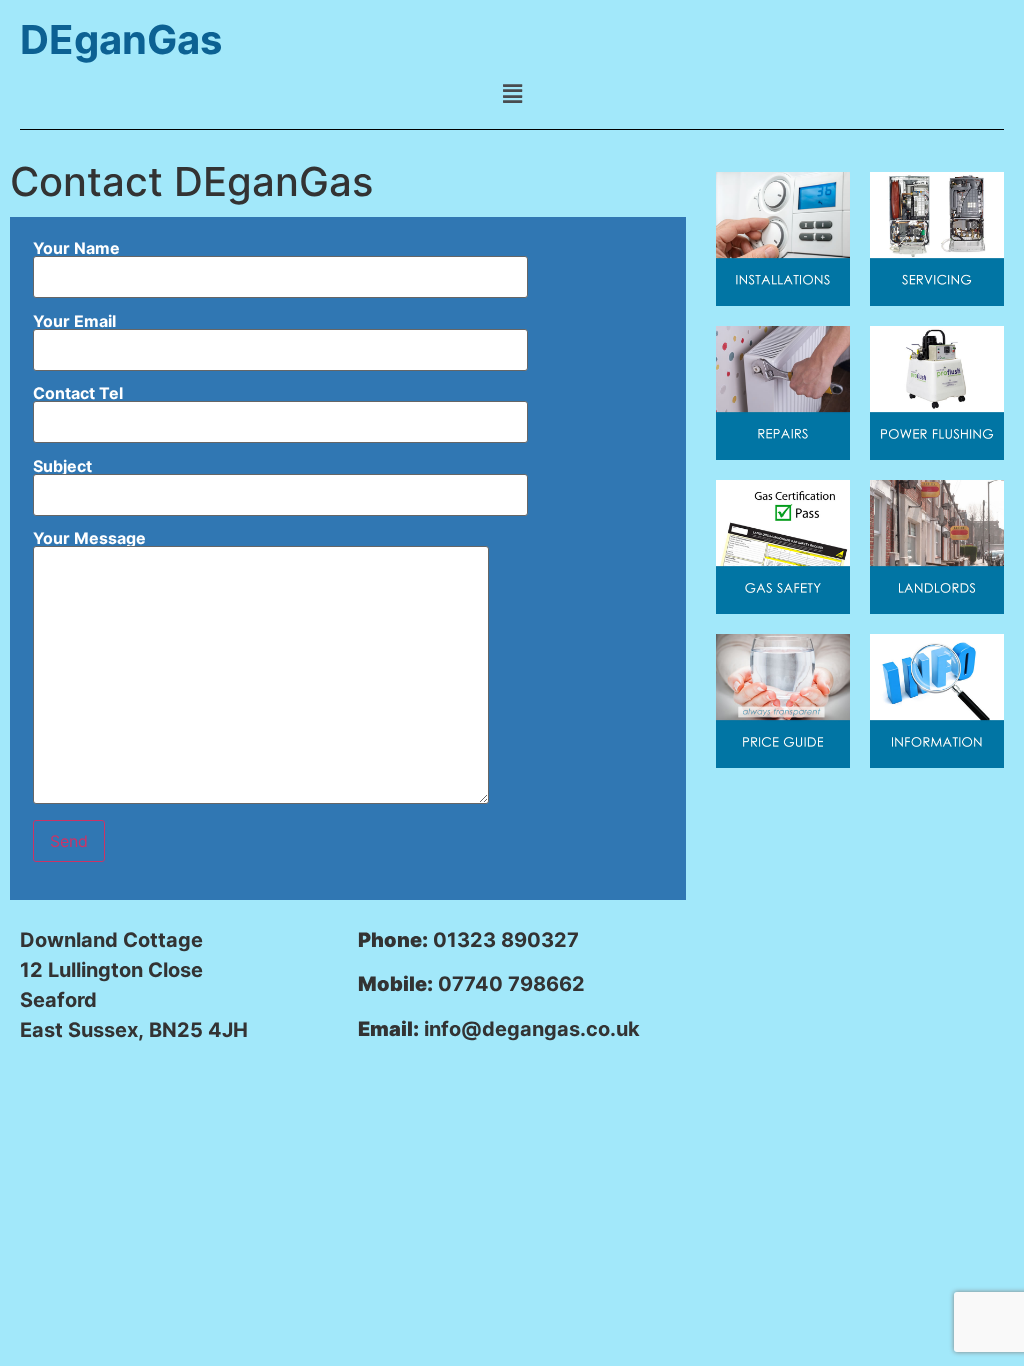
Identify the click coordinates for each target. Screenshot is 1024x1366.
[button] (512, 93)
